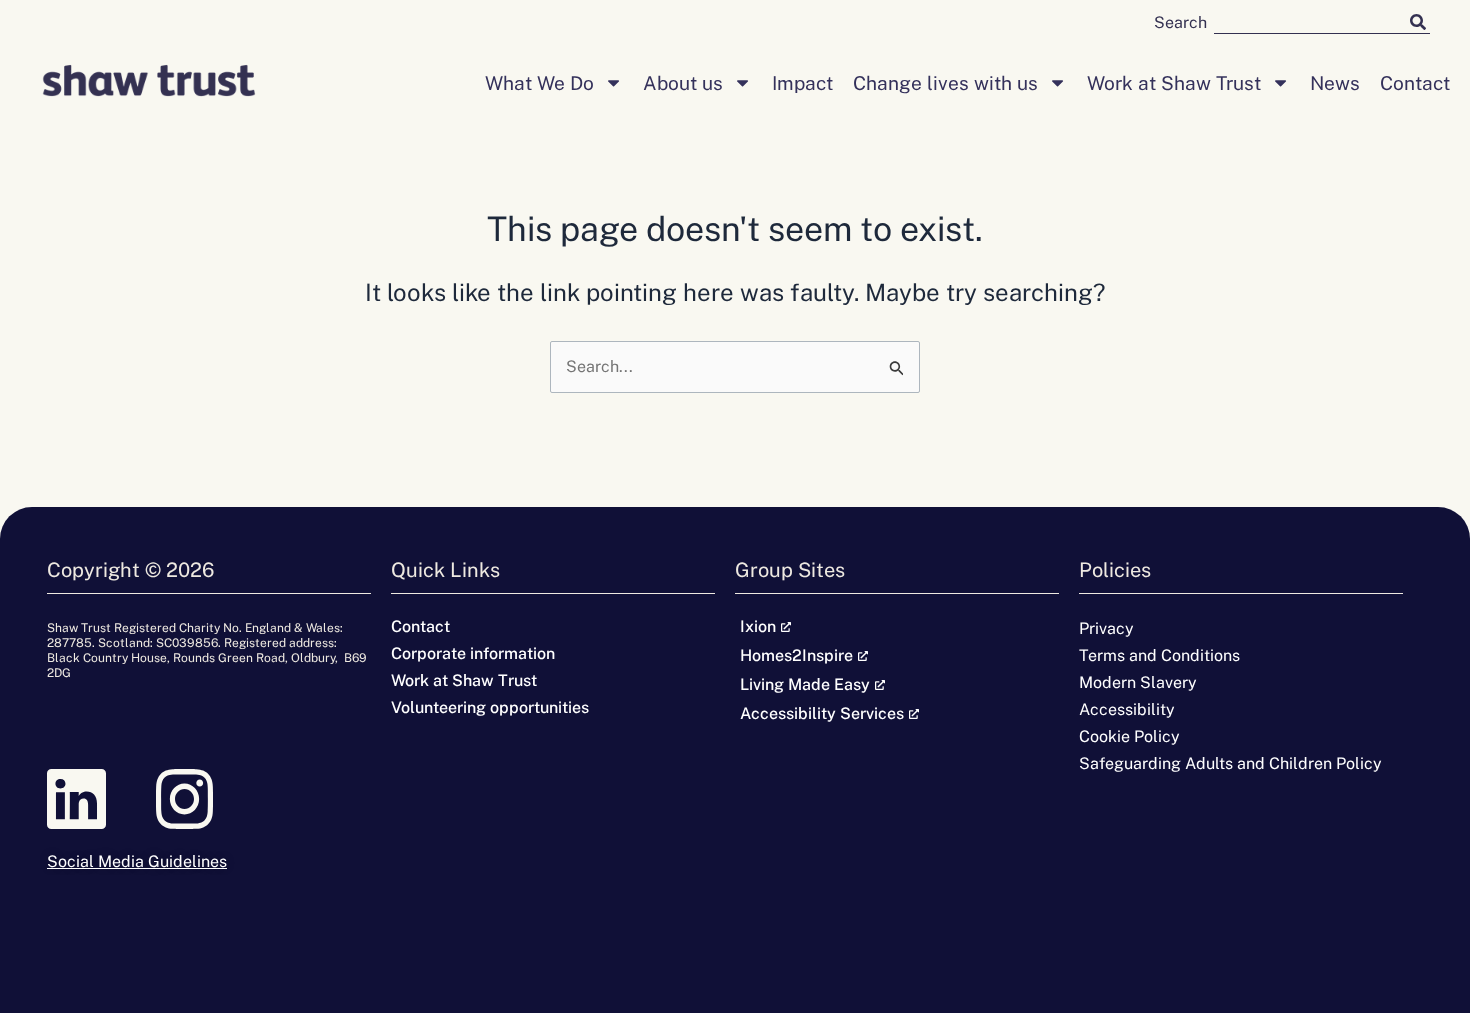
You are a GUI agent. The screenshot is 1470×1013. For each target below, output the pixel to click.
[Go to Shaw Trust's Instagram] (209, 798)
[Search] (1418, 21)
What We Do (539, 83)
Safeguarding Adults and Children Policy (1230, 763)
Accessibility (1127, 709)
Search (1180, 22)
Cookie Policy (1129, 736)
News (1335, 83)
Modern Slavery (1138, 682)
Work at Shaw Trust (1174, 83)
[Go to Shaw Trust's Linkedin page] (101, 798)
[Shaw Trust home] (149, 83)
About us (683, 83)
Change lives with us (945, 83)
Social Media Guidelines (137, 861)
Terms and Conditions (1159, 655)
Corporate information (473, 653)
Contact (1415, 83)
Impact (802, 83)
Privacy (1106, 628)
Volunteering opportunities (490, 707)
